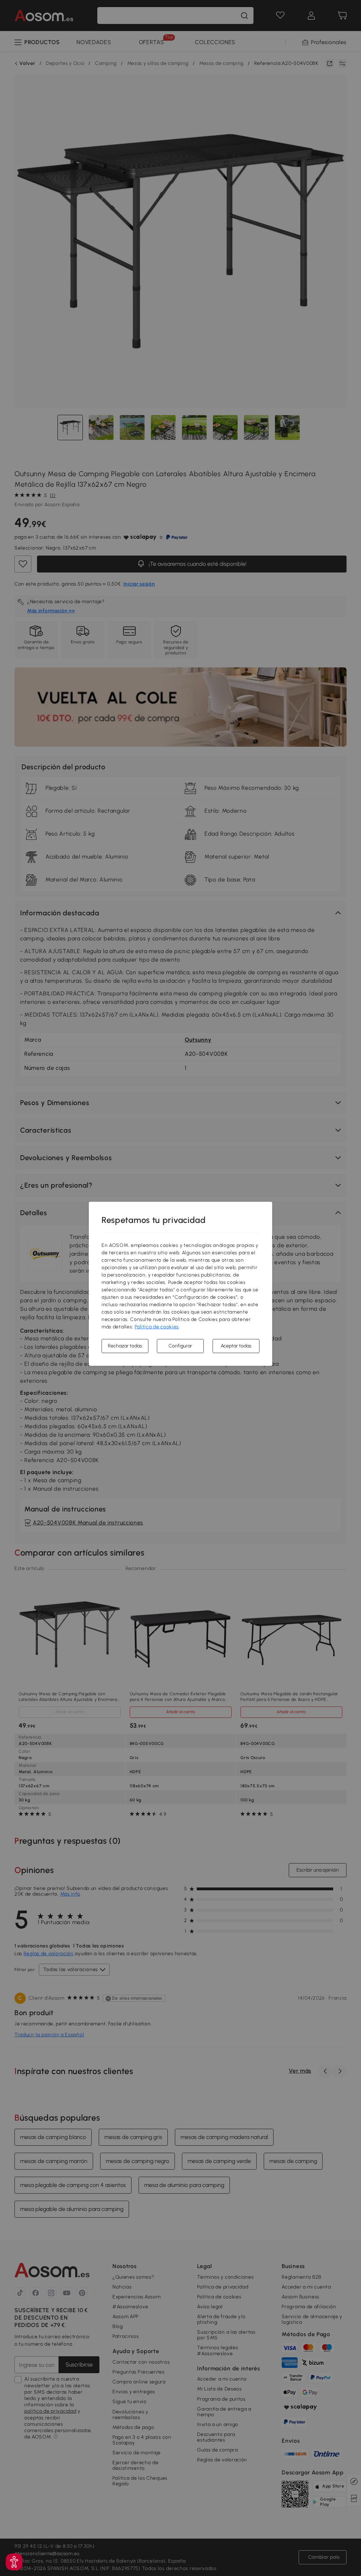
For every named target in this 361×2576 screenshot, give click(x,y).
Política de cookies (157, 1327)
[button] (14, 2562)
